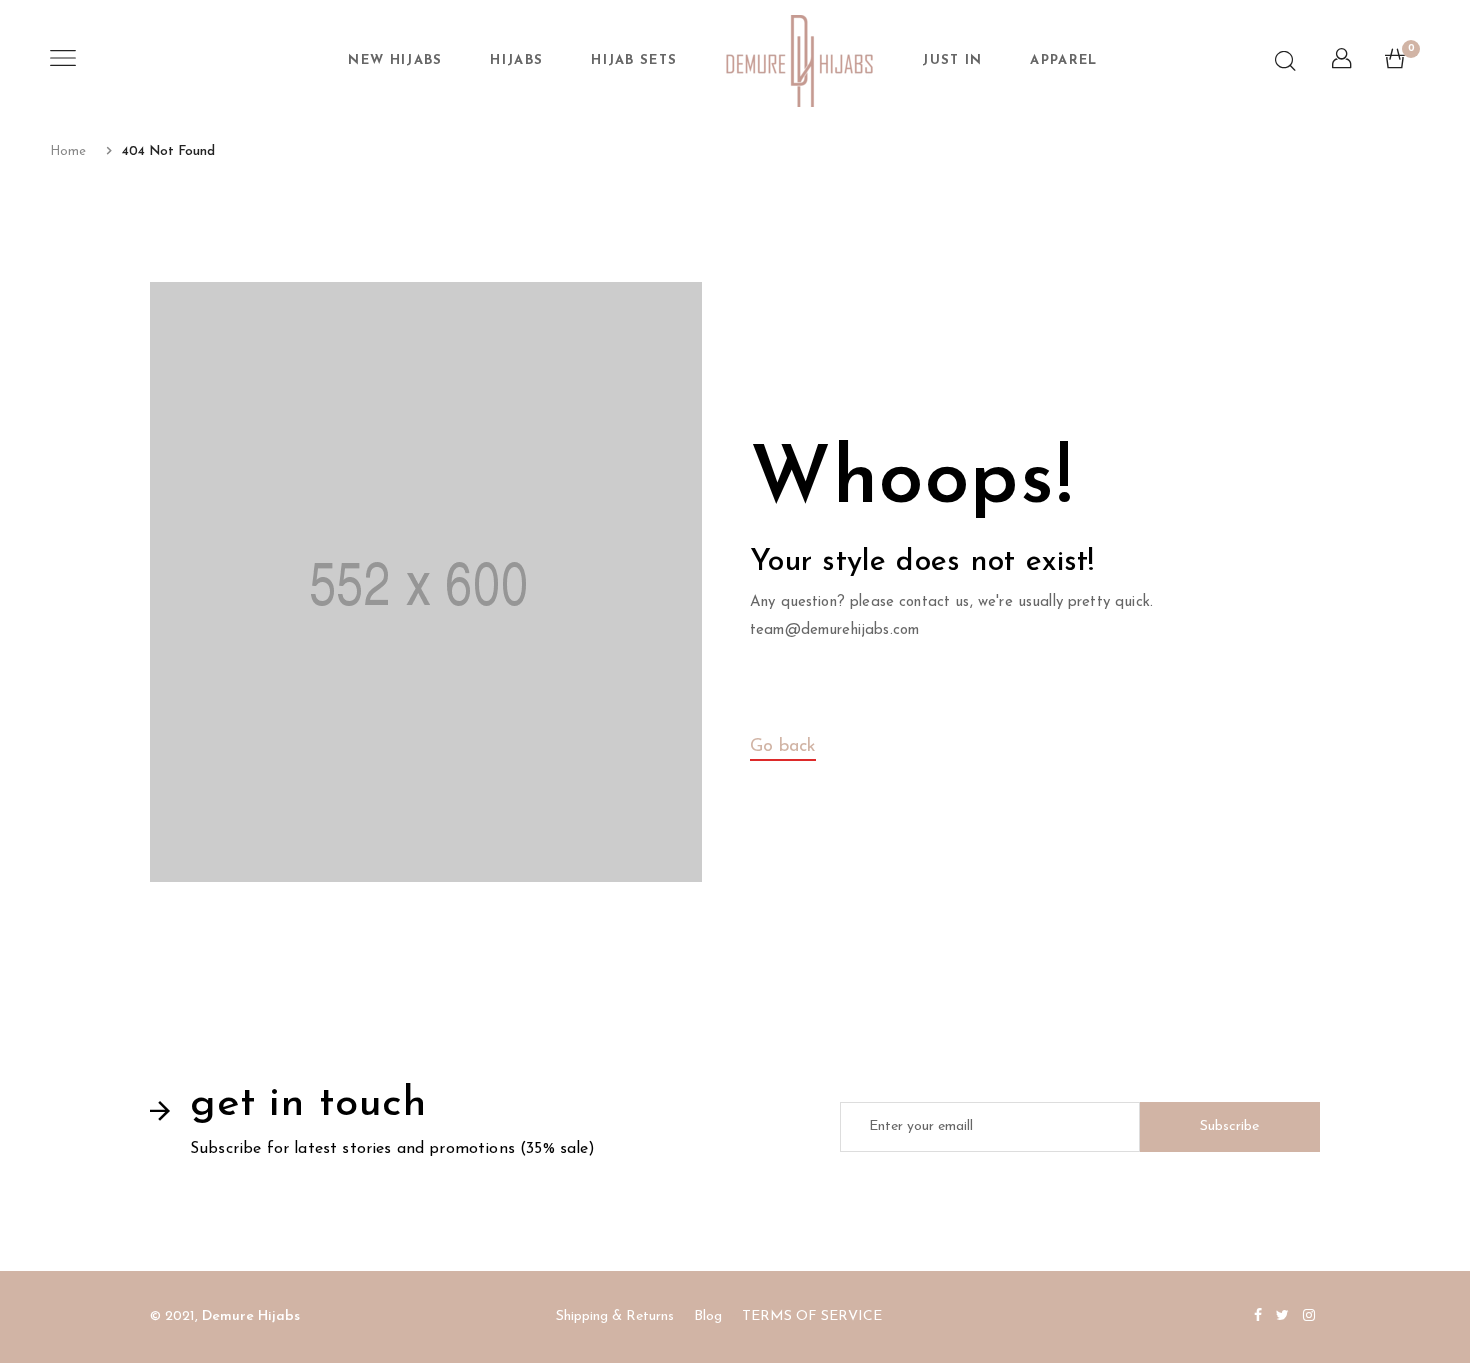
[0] (1395, 64)
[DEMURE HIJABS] (799, 61)
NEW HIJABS (395, 60)
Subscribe (1229, 1126)
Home (68, 151)
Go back (783, 747)
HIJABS (516, 60)
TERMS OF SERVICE (812, 1316)
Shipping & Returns (615, 1316)
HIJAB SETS (634, 60)
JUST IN (952, 60)
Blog (708, 1316)
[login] (1341, 64)
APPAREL (1063, 60)
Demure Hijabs (251, 1316)
